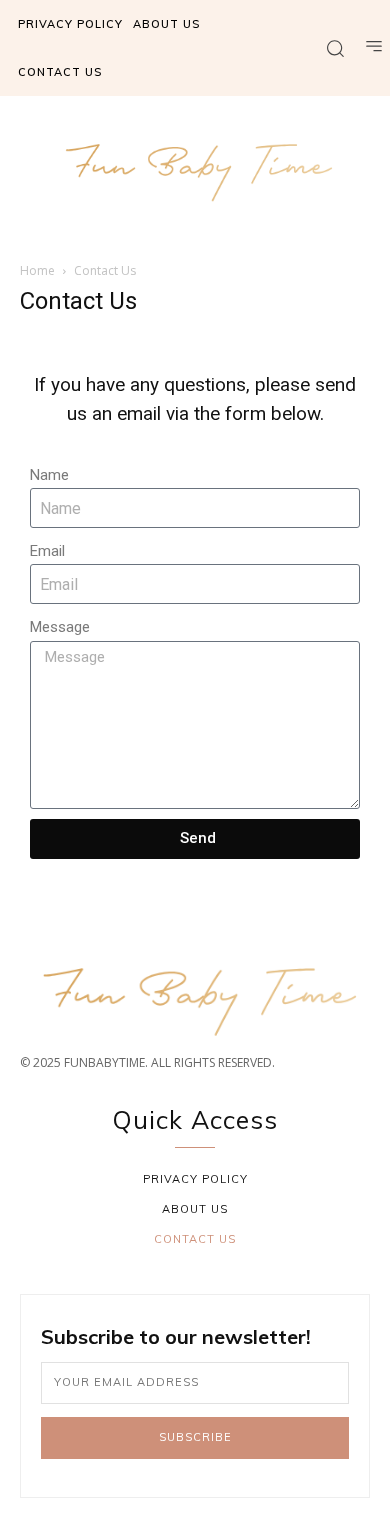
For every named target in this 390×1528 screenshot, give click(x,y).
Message (60, 627)
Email (47, 551)
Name (49, 475)
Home (37, 270)
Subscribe (195, 1437)
